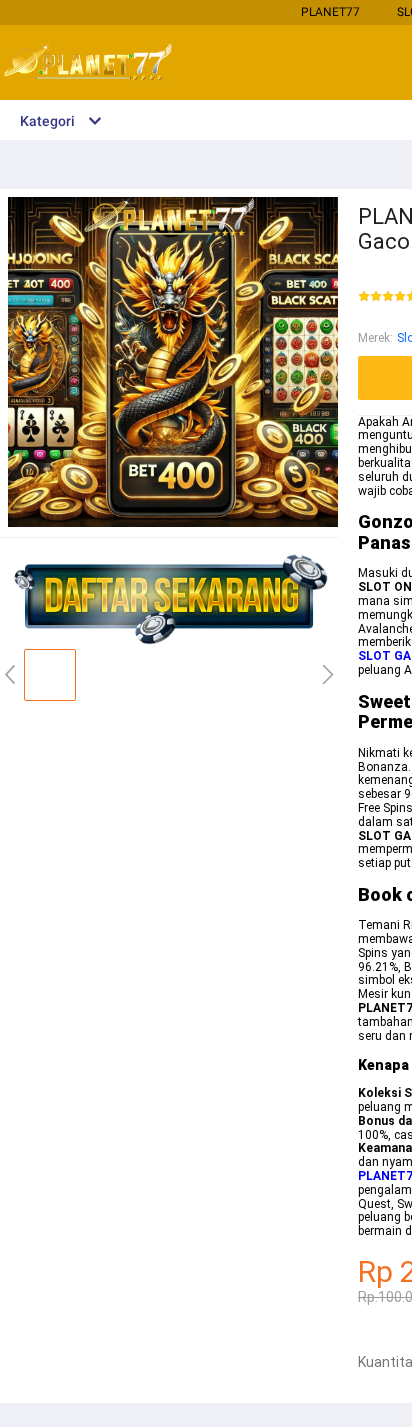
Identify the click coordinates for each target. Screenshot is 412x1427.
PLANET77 (330, 12)
